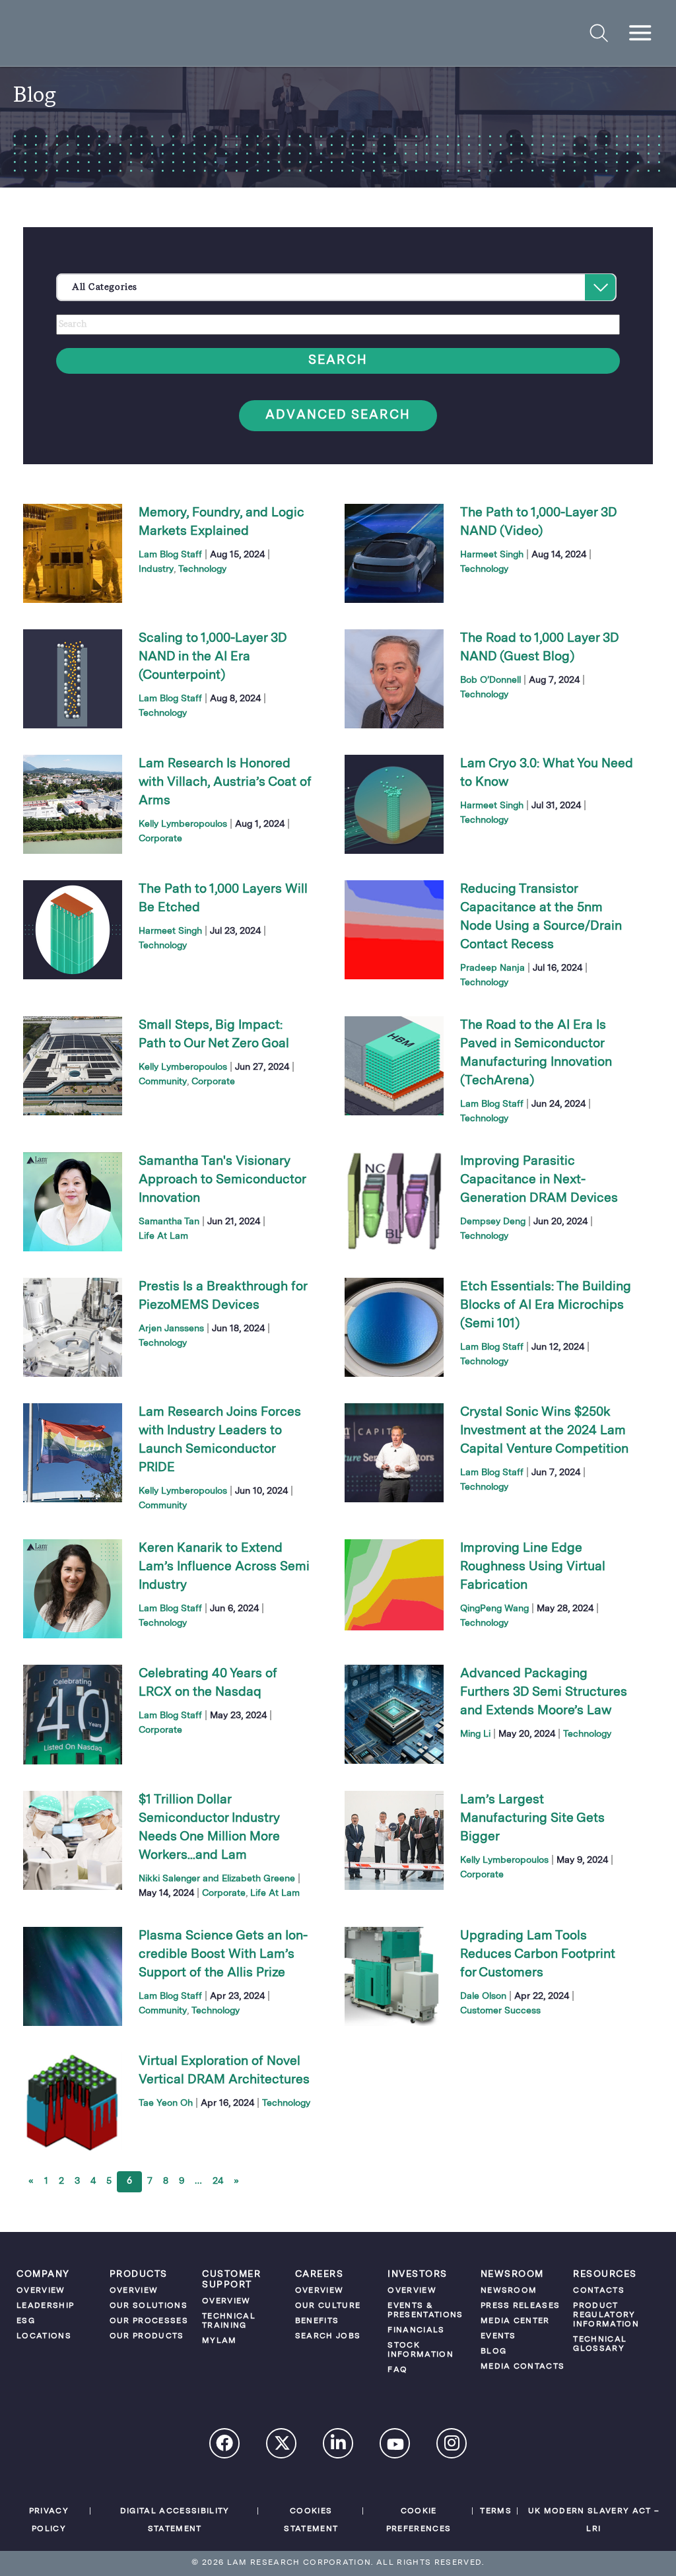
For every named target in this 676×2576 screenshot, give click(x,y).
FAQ (397, 2370)
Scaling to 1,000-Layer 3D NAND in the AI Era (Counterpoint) (213, 657)
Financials (416, 2330)
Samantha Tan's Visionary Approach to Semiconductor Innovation (222, 1180)
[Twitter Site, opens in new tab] (282, 2446)
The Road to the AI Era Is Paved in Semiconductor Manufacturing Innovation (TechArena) (536, 1053)
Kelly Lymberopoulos (183, 824)
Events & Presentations (425, 2311)
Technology (202, 569)
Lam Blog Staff (170, 555)
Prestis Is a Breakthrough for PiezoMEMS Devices (223, 1296)
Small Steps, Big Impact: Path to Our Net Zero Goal (214, 1035)
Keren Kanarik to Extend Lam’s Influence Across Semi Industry (224, 1567)
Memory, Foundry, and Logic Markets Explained (221, 522)
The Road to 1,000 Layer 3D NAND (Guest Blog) (539, 648)
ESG (26, 2321)
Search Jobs (328, 2336)
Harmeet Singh (492, 555)
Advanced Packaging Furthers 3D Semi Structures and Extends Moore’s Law (544, 1692)
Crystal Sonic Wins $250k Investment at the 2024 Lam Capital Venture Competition (544, 1431)
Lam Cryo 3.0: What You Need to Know (547, 773)
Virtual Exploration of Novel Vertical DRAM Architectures (224, 2071)
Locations (44, 2336)
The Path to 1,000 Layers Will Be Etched (223, 899)
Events (498, 2336)
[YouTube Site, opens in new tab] (395, 2447)
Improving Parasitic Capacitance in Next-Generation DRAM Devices (539, 1180)
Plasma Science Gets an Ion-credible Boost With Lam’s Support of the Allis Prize (223, 1955)
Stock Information (421, 2350)
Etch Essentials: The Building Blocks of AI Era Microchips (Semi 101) (546, 1305)
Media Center (515, 2321)
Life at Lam (163, 1236)
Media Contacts (523, 2367)
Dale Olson (483, 1996)
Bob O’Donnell (490, 680)
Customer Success (500, 2011)
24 (218, 2181)
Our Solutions (149, 2306)
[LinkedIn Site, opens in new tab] (339, 2445)
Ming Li (475, 1734)
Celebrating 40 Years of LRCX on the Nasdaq (208, 1683)
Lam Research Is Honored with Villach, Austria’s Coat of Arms (225, 783)
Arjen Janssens (171, 1329)
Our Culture (328, 2306)
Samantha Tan (169, 1222)
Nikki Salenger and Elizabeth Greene (217, 1879)
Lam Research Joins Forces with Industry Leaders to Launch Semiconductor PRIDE (220, 1440)
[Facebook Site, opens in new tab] (225, 2445)
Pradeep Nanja (492, 968)
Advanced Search (338, 416)
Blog (493, 2351)
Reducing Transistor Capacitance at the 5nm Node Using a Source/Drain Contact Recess (541, 917)
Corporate (160, 839)
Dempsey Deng (493, 1222)
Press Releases (521, 2306)
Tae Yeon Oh (166, 2103)
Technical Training (229, 2321)
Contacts (599, 2291)
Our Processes (149, 2321)
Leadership (45, 2306)
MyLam (220, 2341)
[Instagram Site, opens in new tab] (452, 2445)
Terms (496, 2511)
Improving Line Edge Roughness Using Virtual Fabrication (533, 1567)
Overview (41, 2291)
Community (163, 1082)
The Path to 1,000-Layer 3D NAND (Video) (538, 522)
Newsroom (509, 2291)
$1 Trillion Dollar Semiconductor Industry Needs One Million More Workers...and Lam (209, 1828)
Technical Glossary (600, 2344)
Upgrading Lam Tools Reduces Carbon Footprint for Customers (538, 1955)
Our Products (147, 2336)
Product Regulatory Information (606, 2315)
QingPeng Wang (494, 1609)
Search (338, 361)
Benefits (317, 2321)
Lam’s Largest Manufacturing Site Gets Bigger (532, 1819)
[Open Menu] (641, 33)
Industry (156, 569)
